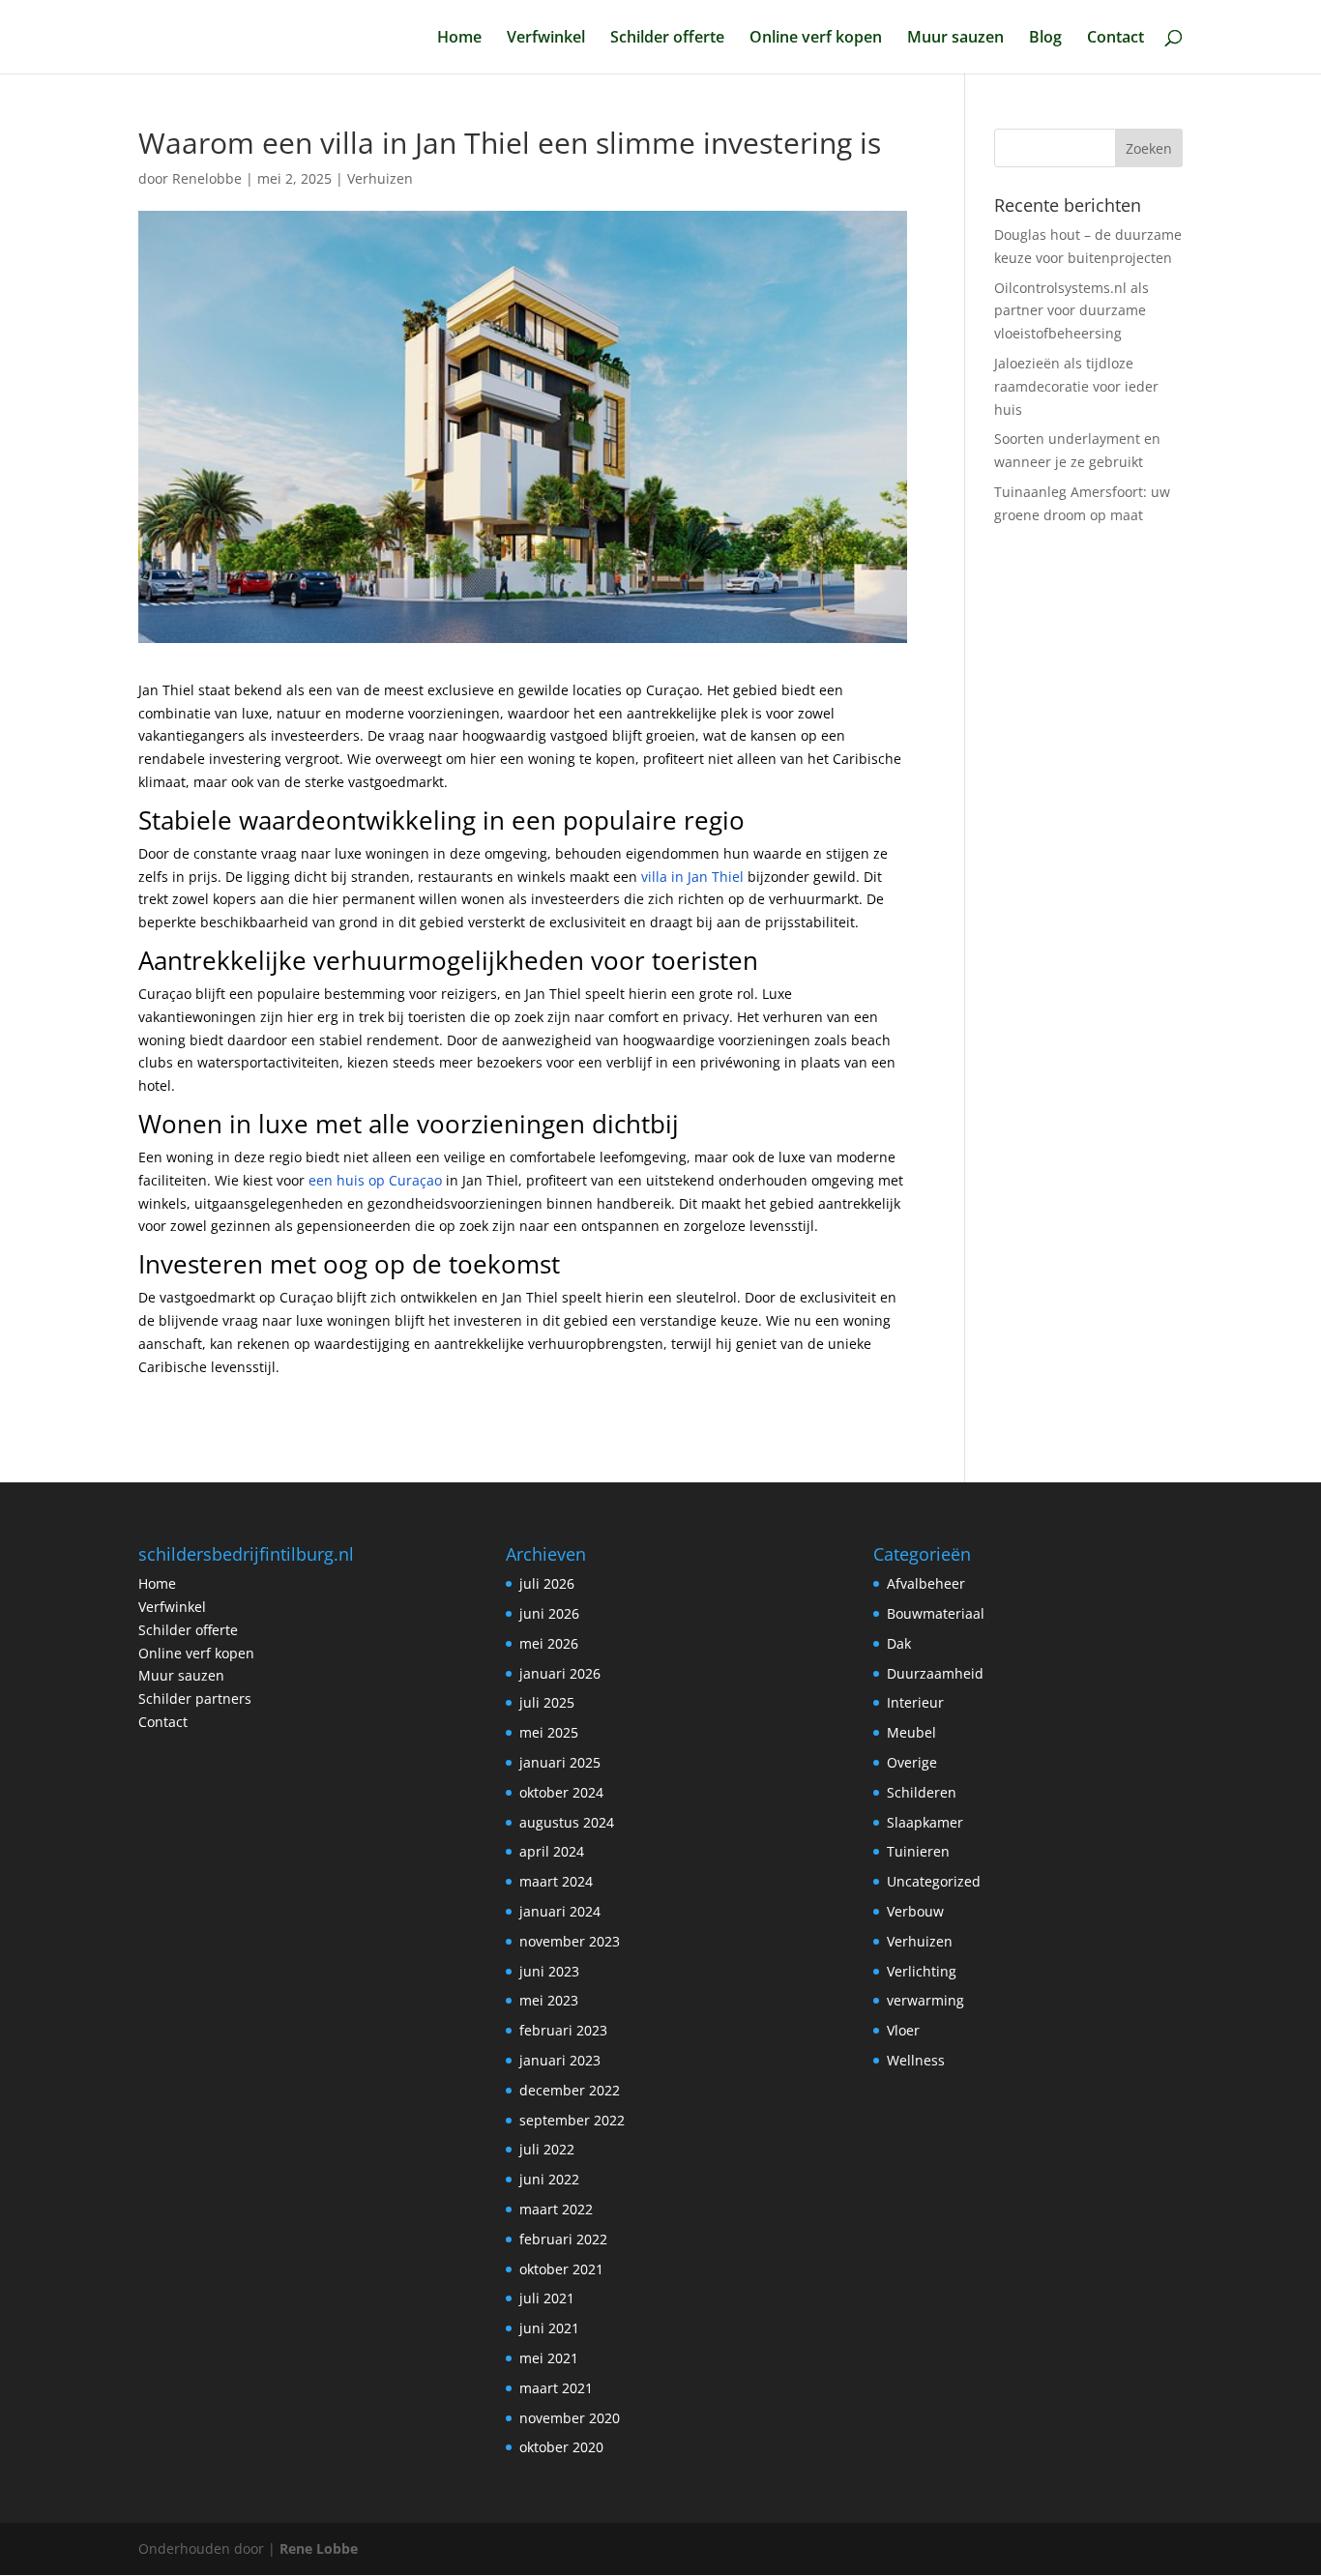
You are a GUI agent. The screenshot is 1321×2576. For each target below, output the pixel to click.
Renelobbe (207, 178)
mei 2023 (549, 2000)
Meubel (911, 1732)
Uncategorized (934, 1881)
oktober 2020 (561, 2447)
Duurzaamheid (935, 1673)
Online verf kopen (816, 39)
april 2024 (552, 1851)
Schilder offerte (667, 39)
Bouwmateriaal (936, 1613)
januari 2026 (560, 1673)
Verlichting (922, 1971)
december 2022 (570, 2090)
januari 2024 (560, 1911)
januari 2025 (560, 1762)
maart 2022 (556, 2209)
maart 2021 (556, 2388)
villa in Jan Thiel (692, 877)
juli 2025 (547, 1702)
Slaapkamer (925, 1822)
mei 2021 (549, 2358)
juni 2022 (549, 2179)
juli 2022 (547, 2149)
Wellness (916, 2060)
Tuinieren (918, 1851)
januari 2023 (560, 2060)
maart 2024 (556, 1881)
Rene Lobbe (319, 2548)
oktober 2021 (561, 2269)
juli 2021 (547, 2298)
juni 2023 (549, 1971)
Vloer (903, 2030)
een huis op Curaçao (375, 1180)
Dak (899, 1643)
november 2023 (570, 1941)
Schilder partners (195, 1698)
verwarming (925, 2000)
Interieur (915, 1702)
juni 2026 (549, 1613)
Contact (1116, 39)
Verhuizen (380, 178)
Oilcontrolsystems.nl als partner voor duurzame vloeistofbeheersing (1071, 311)
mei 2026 (549, 1643)
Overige (912, 1762)
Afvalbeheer (926, 1583)
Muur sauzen (955, 39)
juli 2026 (547, 1583)
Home (459, 39)
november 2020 (570, 2418)
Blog (1045, 39)
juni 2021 (549, 2328)
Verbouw (915, 1911)
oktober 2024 (561, 1792)
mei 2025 (549, 1732)
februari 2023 (563, 2030)
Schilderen (922, 1792)
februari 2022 (563, 2239)
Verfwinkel (546, 39)
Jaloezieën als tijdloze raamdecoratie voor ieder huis (1076, 386)
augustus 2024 (567, 1822)
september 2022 (572, 2120)
